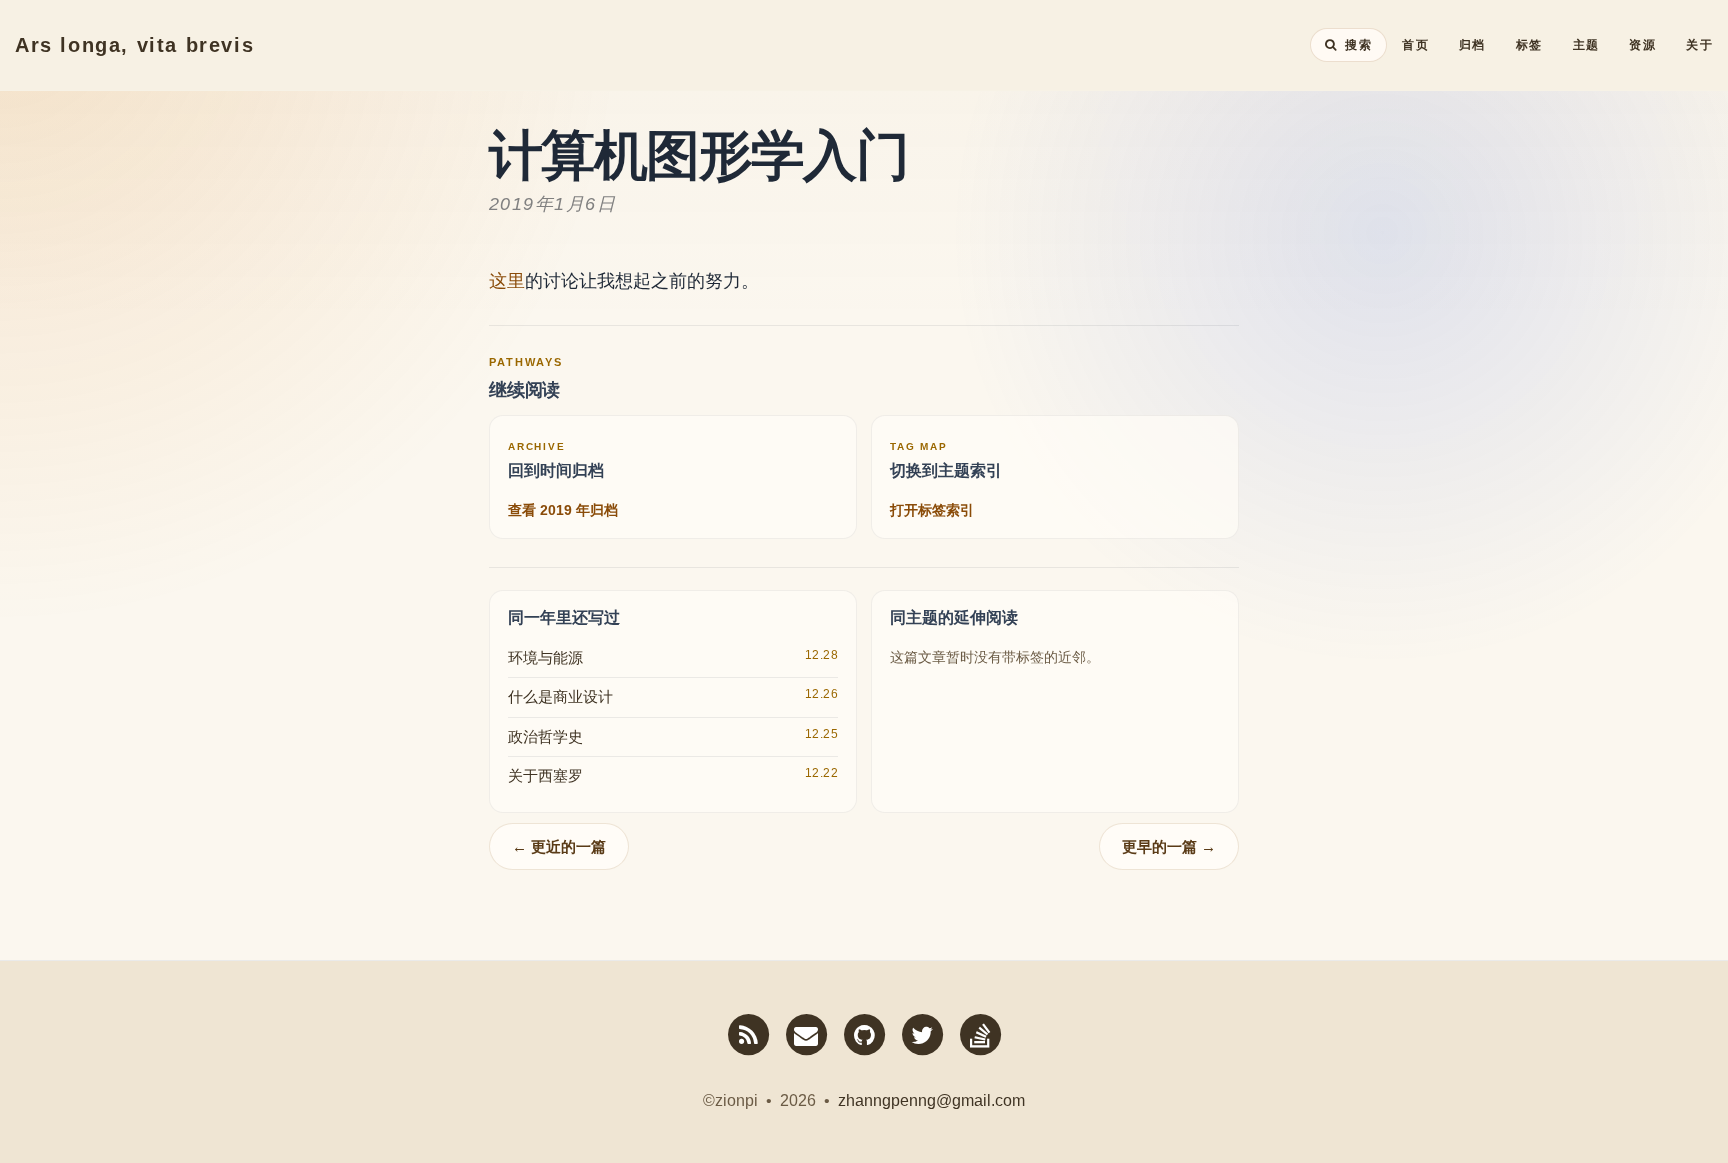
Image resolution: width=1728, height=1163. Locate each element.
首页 (1415, 45)
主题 (1586, 45)
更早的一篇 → (1169, 846)
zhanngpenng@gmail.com (931, 1100)
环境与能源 (545, 657)
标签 (1529, 45)
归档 (1472, 45)
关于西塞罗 (545, 775)
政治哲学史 (545, 736)
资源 (1642, 45)
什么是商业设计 (560, 696)
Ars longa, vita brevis (134, 45)
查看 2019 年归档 (563, 510)
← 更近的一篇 (559, 846)
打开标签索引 (932, 510)
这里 (507, 281)
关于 (1699, 45)
